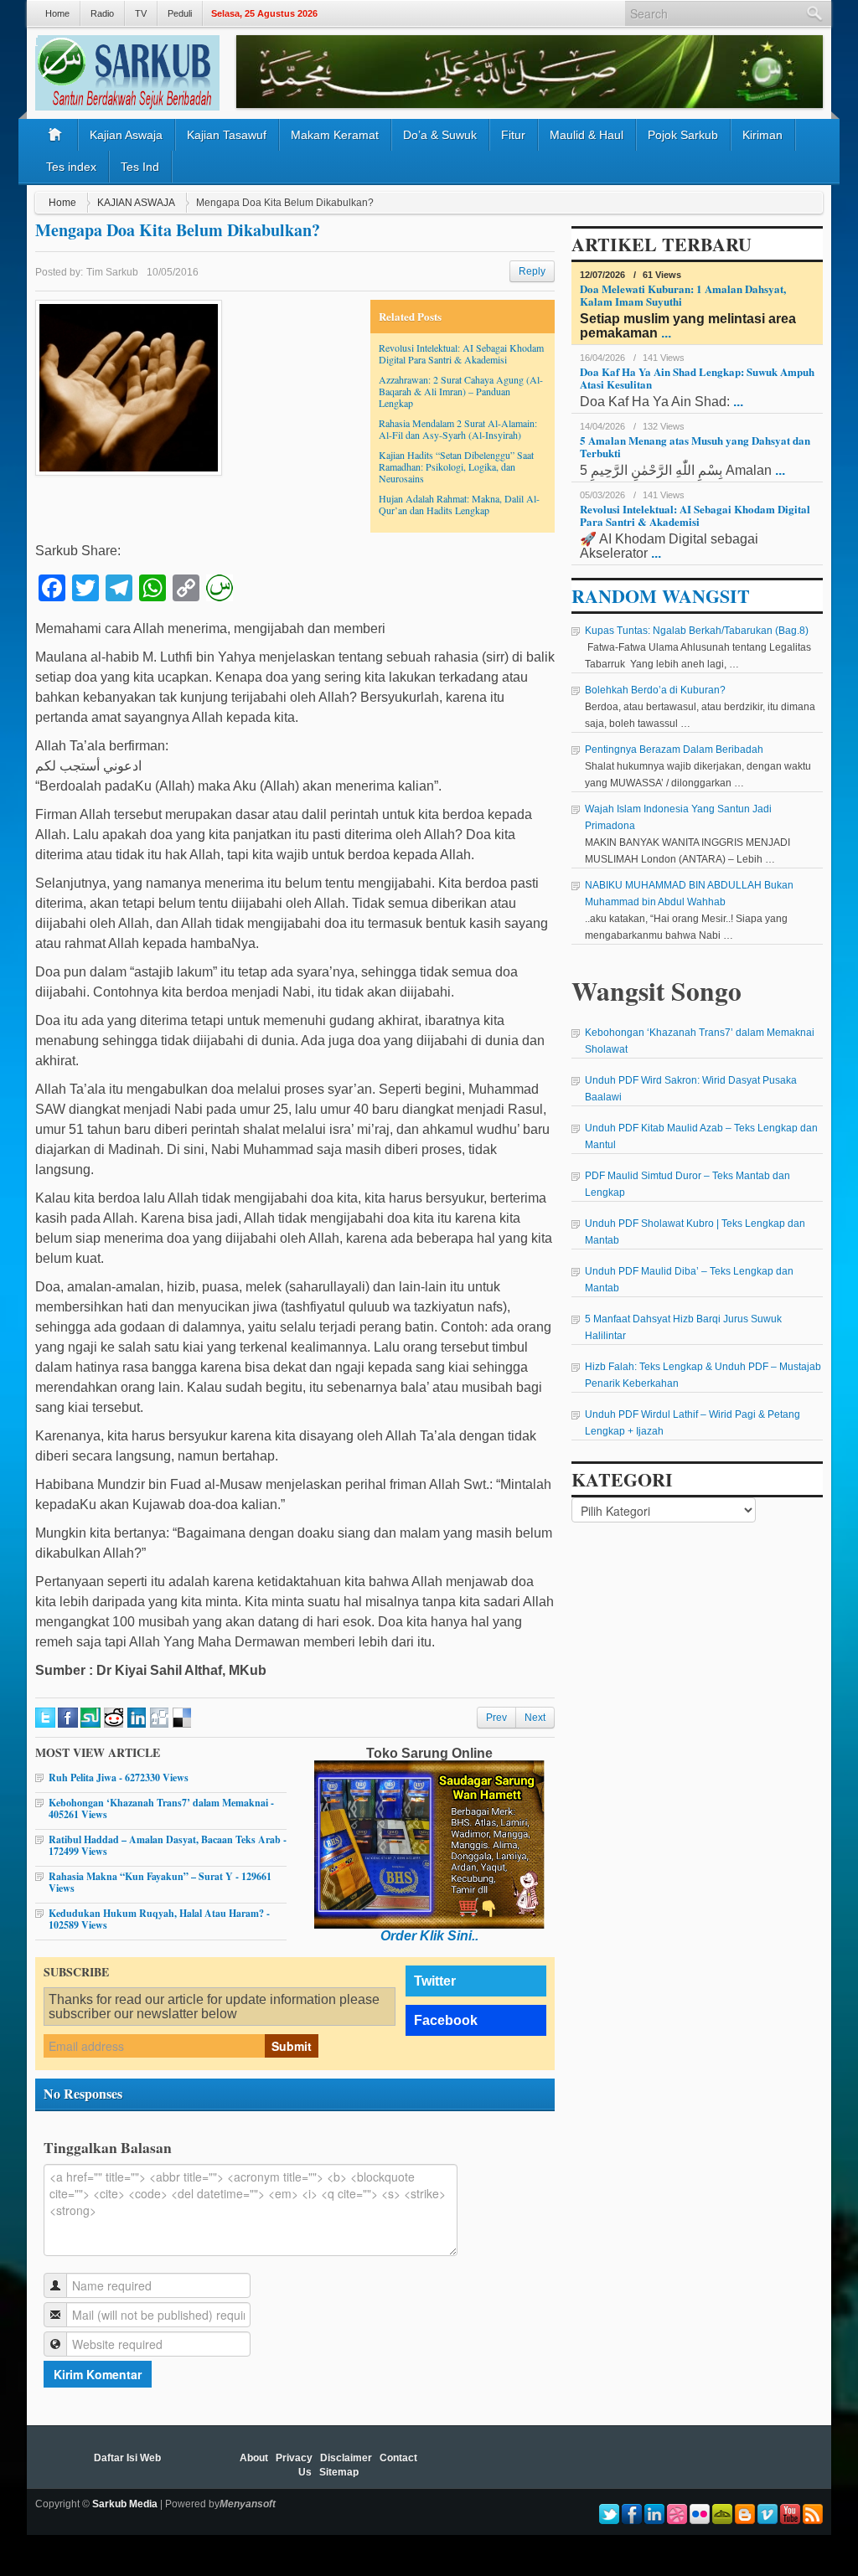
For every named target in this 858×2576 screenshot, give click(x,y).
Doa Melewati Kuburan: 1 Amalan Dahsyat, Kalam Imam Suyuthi (683, 295)
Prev (496, 1718)
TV (141, 13)
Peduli (180, 13)
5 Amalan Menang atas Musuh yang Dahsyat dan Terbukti (695, 446)
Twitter (435, 1981)
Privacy (294, 2458)
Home (57, 13)
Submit (292, 2046)
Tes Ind (140, 167)
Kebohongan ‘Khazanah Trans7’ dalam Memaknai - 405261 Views (161, 1808)
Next (535, 1718)
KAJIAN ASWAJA (136, 203)
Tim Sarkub (112, 272)
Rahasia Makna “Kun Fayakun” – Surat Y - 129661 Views (160, 1882)
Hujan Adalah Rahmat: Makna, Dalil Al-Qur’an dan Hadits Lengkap (459, 504)
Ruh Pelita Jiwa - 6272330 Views (119, 1777)
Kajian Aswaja (126, 135)
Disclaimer (346, 2458)
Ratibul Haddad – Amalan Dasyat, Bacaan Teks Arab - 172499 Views (168, 1845)
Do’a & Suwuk (440, 135)
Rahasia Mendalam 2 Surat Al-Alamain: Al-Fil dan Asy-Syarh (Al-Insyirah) (458, 429)
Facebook (446, 2020)
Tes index (71, 167)
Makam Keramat (335, 135)
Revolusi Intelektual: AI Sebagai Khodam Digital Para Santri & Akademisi (461, 353)
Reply (532, 271)
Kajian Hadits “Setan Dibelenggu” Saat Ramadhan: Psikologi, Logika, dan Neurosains (456, 466)
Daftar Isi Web (127, 2458)
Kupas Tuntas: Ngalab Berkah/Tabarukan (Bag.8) (697, 631)
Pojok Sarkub (683, 135)
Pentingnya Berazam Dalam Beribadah (674, 750)
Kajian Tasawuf (227, 135)
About (254, 2458)
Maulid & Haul (587, 135)
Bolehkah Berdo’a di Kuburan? (655, 690)
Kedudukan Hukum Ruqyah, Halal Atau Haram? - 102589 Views (159, 1919)
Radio (102, 13)
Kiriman (762, 135)
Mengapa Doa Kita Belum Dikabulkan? (178, 230)
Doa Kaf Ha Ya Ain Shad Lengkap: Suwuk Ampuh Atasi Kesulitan (697, 378)
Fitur (513, 135)
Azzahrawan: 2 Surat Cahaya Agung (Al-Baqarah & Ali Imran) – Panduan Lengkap (461, 391)
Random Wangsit (661, 596)
